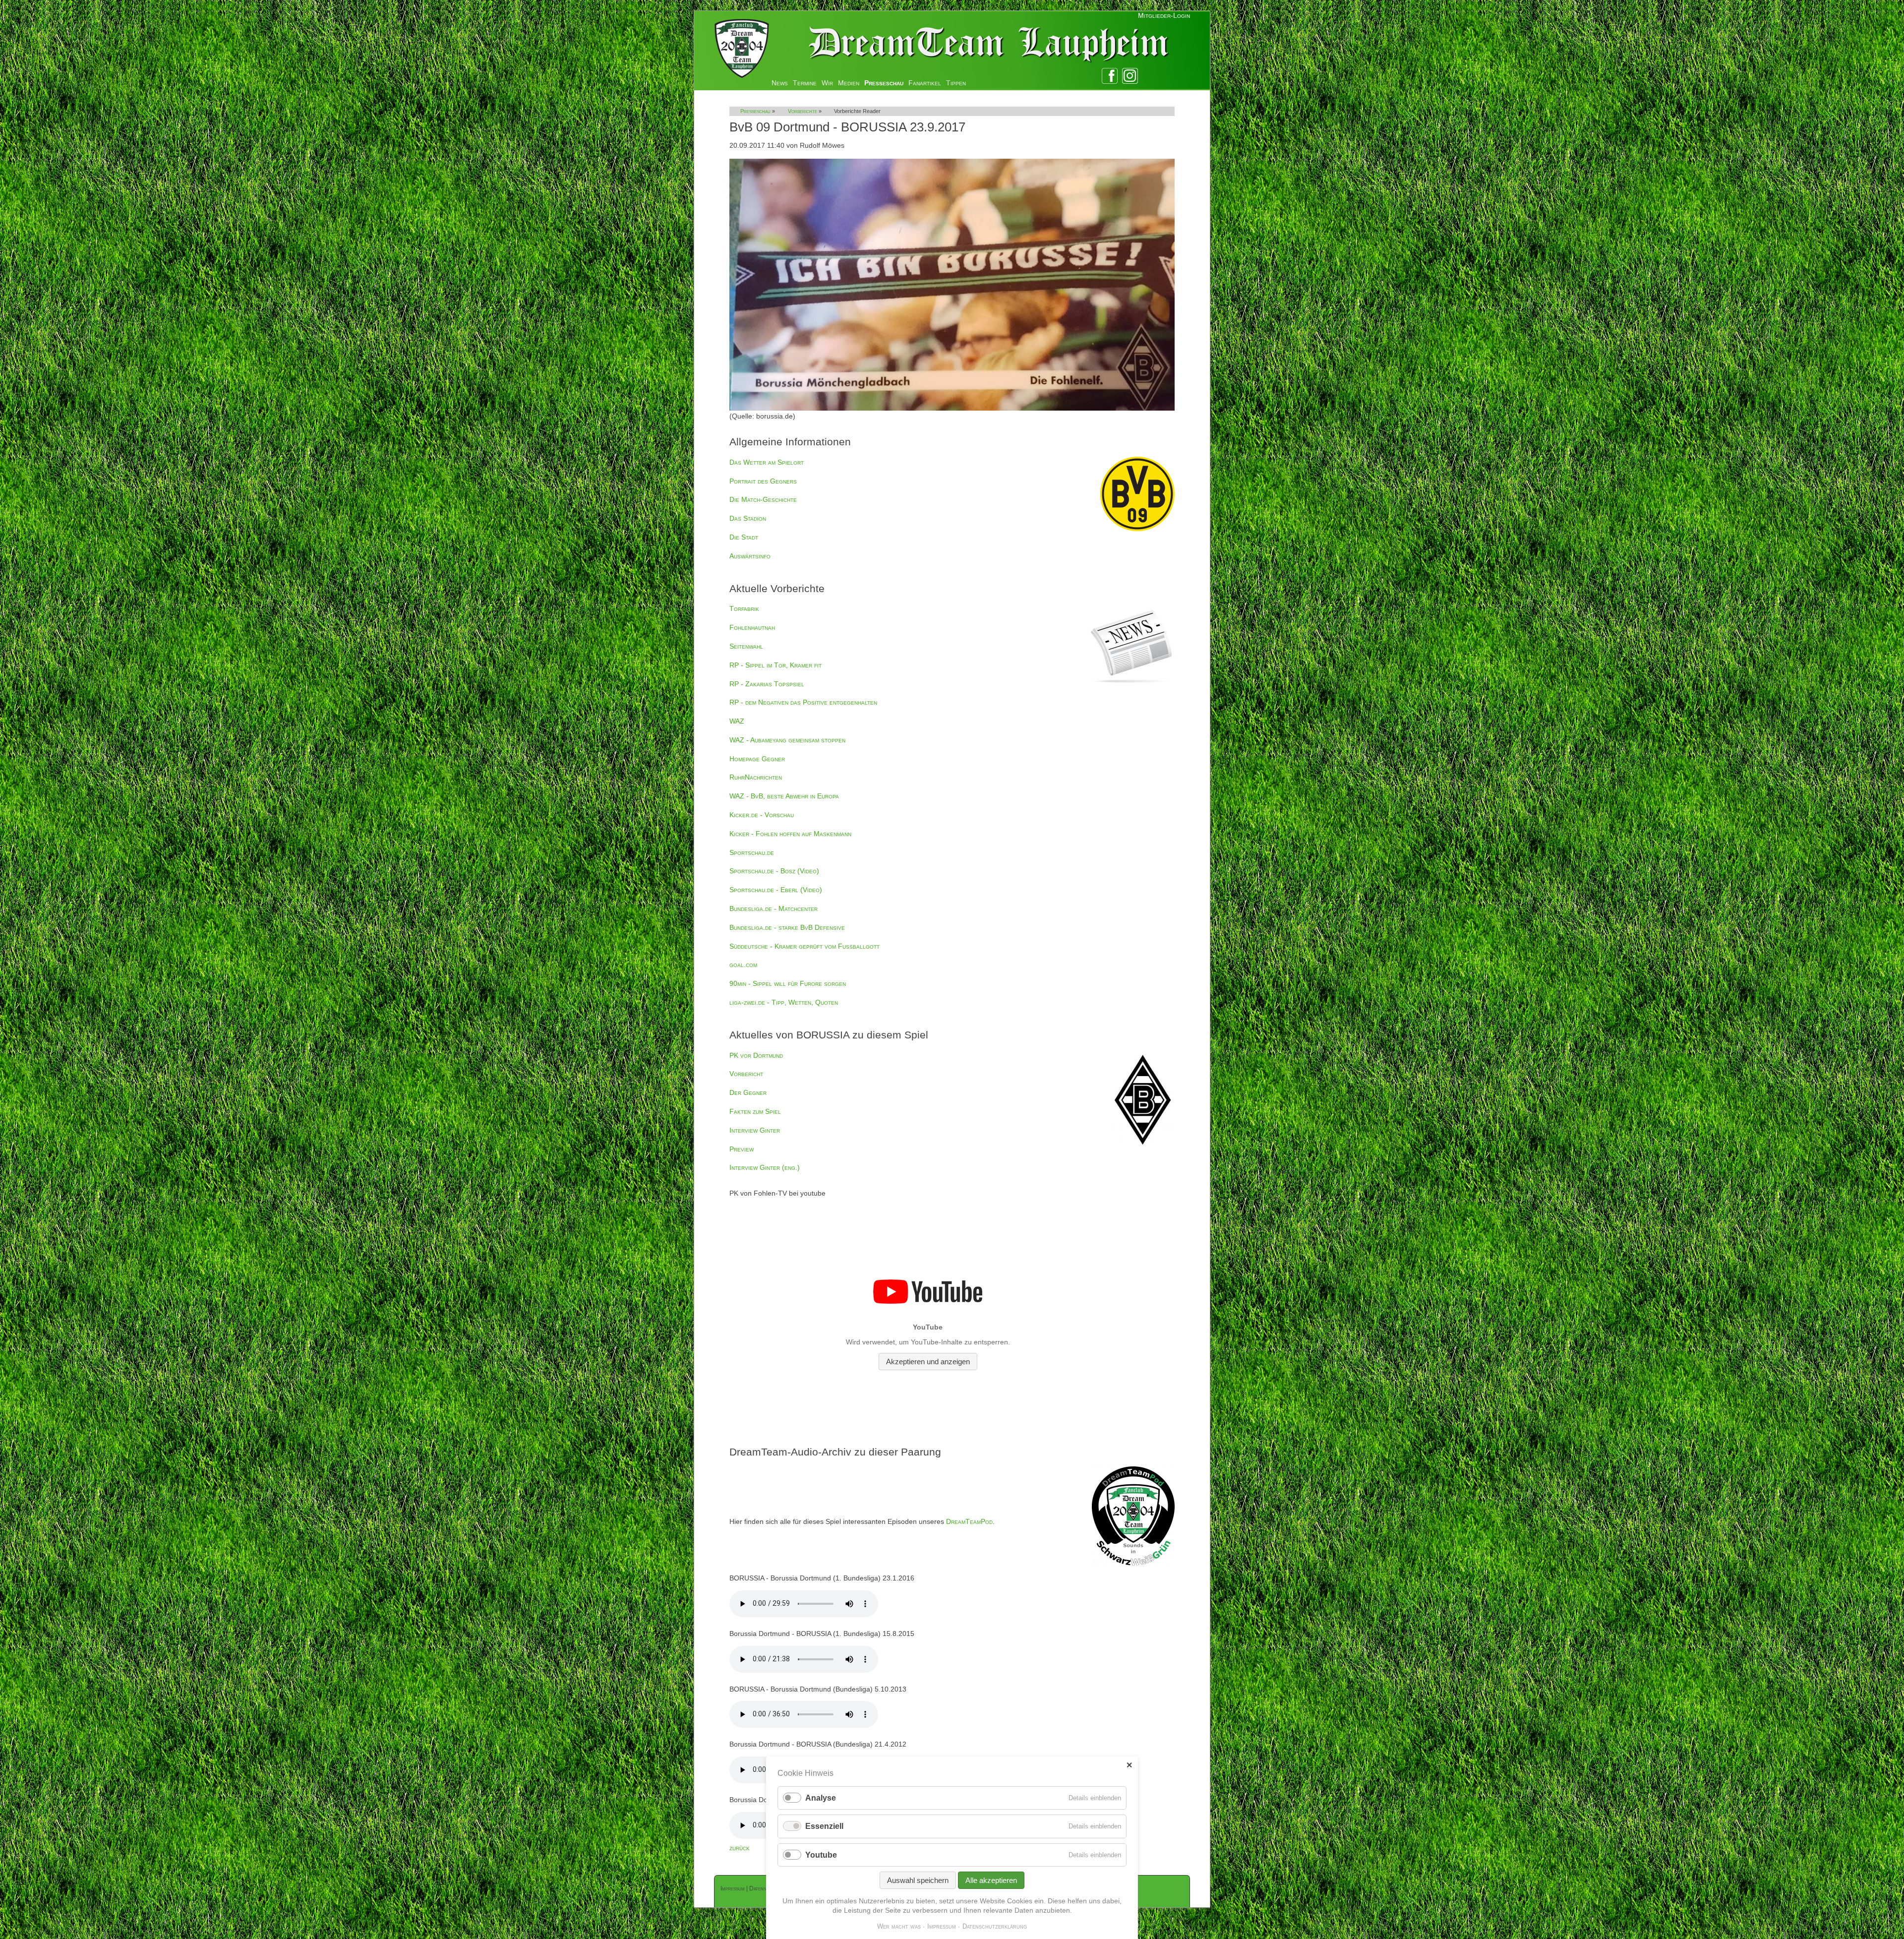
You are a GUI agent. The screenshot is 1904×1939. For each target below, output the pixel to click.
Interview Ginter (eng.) (765, 1167)
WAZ (737, 721)
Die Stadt (744, 537)
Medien (849, 83)
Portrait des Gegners (763, 481)
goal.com (743, 965)
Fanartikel (925, 83)
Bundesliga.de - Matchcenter (773, 909)
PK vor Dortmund (756, 1055)
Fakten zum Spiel (755, 1111)
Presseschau (884, 83)
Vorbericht (746, 1074)
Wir (827, 83)
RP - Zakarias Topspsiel (767, 684)
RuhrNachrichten (756, 777)
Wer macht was (899, 1926)
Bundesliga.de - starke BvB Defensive (787, 927)
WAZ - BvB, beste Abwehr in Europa (784, 796)
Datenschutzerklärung (995, 1926)
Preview (742, 1149)
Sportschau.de (752, 852)
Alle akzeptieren (991, 1880)
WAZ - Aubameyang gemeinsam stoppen (787, 740)
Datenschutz (765, 1888)
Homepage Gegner (757, 759)
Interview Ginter (755, 1130)
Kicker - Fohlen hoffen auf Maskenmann (790, 834)
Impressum (733, 1888)
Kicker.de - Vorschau (762, 815)
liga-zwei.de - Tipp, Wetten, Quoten (784, 1002)
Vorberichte (803, 111)
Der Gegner (748, 1092)
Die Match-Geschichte (763, 499)
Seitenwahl (746, 646)
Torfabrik (744, 608)
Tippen (956, 83)
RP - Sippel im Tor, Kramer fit (775, 665)
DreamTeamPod (969, 1521)
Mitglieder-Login (1164, 15)
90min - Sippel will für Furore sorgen (788, 983)
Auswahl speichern (918, 1880)
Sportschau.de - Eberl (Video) (776, 890)
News (780, 83)
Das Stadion (748, 518)
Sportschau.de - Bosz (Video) (774, 871)
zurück (740, 1848)
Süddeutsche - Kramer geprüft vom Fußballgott (804, 946)
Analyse (821, 1798)
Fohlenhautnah (752, 627)
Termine (805, 83)
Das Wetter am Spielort (767, 462)
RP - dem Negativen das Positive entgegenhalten (803, 702)
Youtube (821, 1855)
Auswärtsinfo (750, 556)
